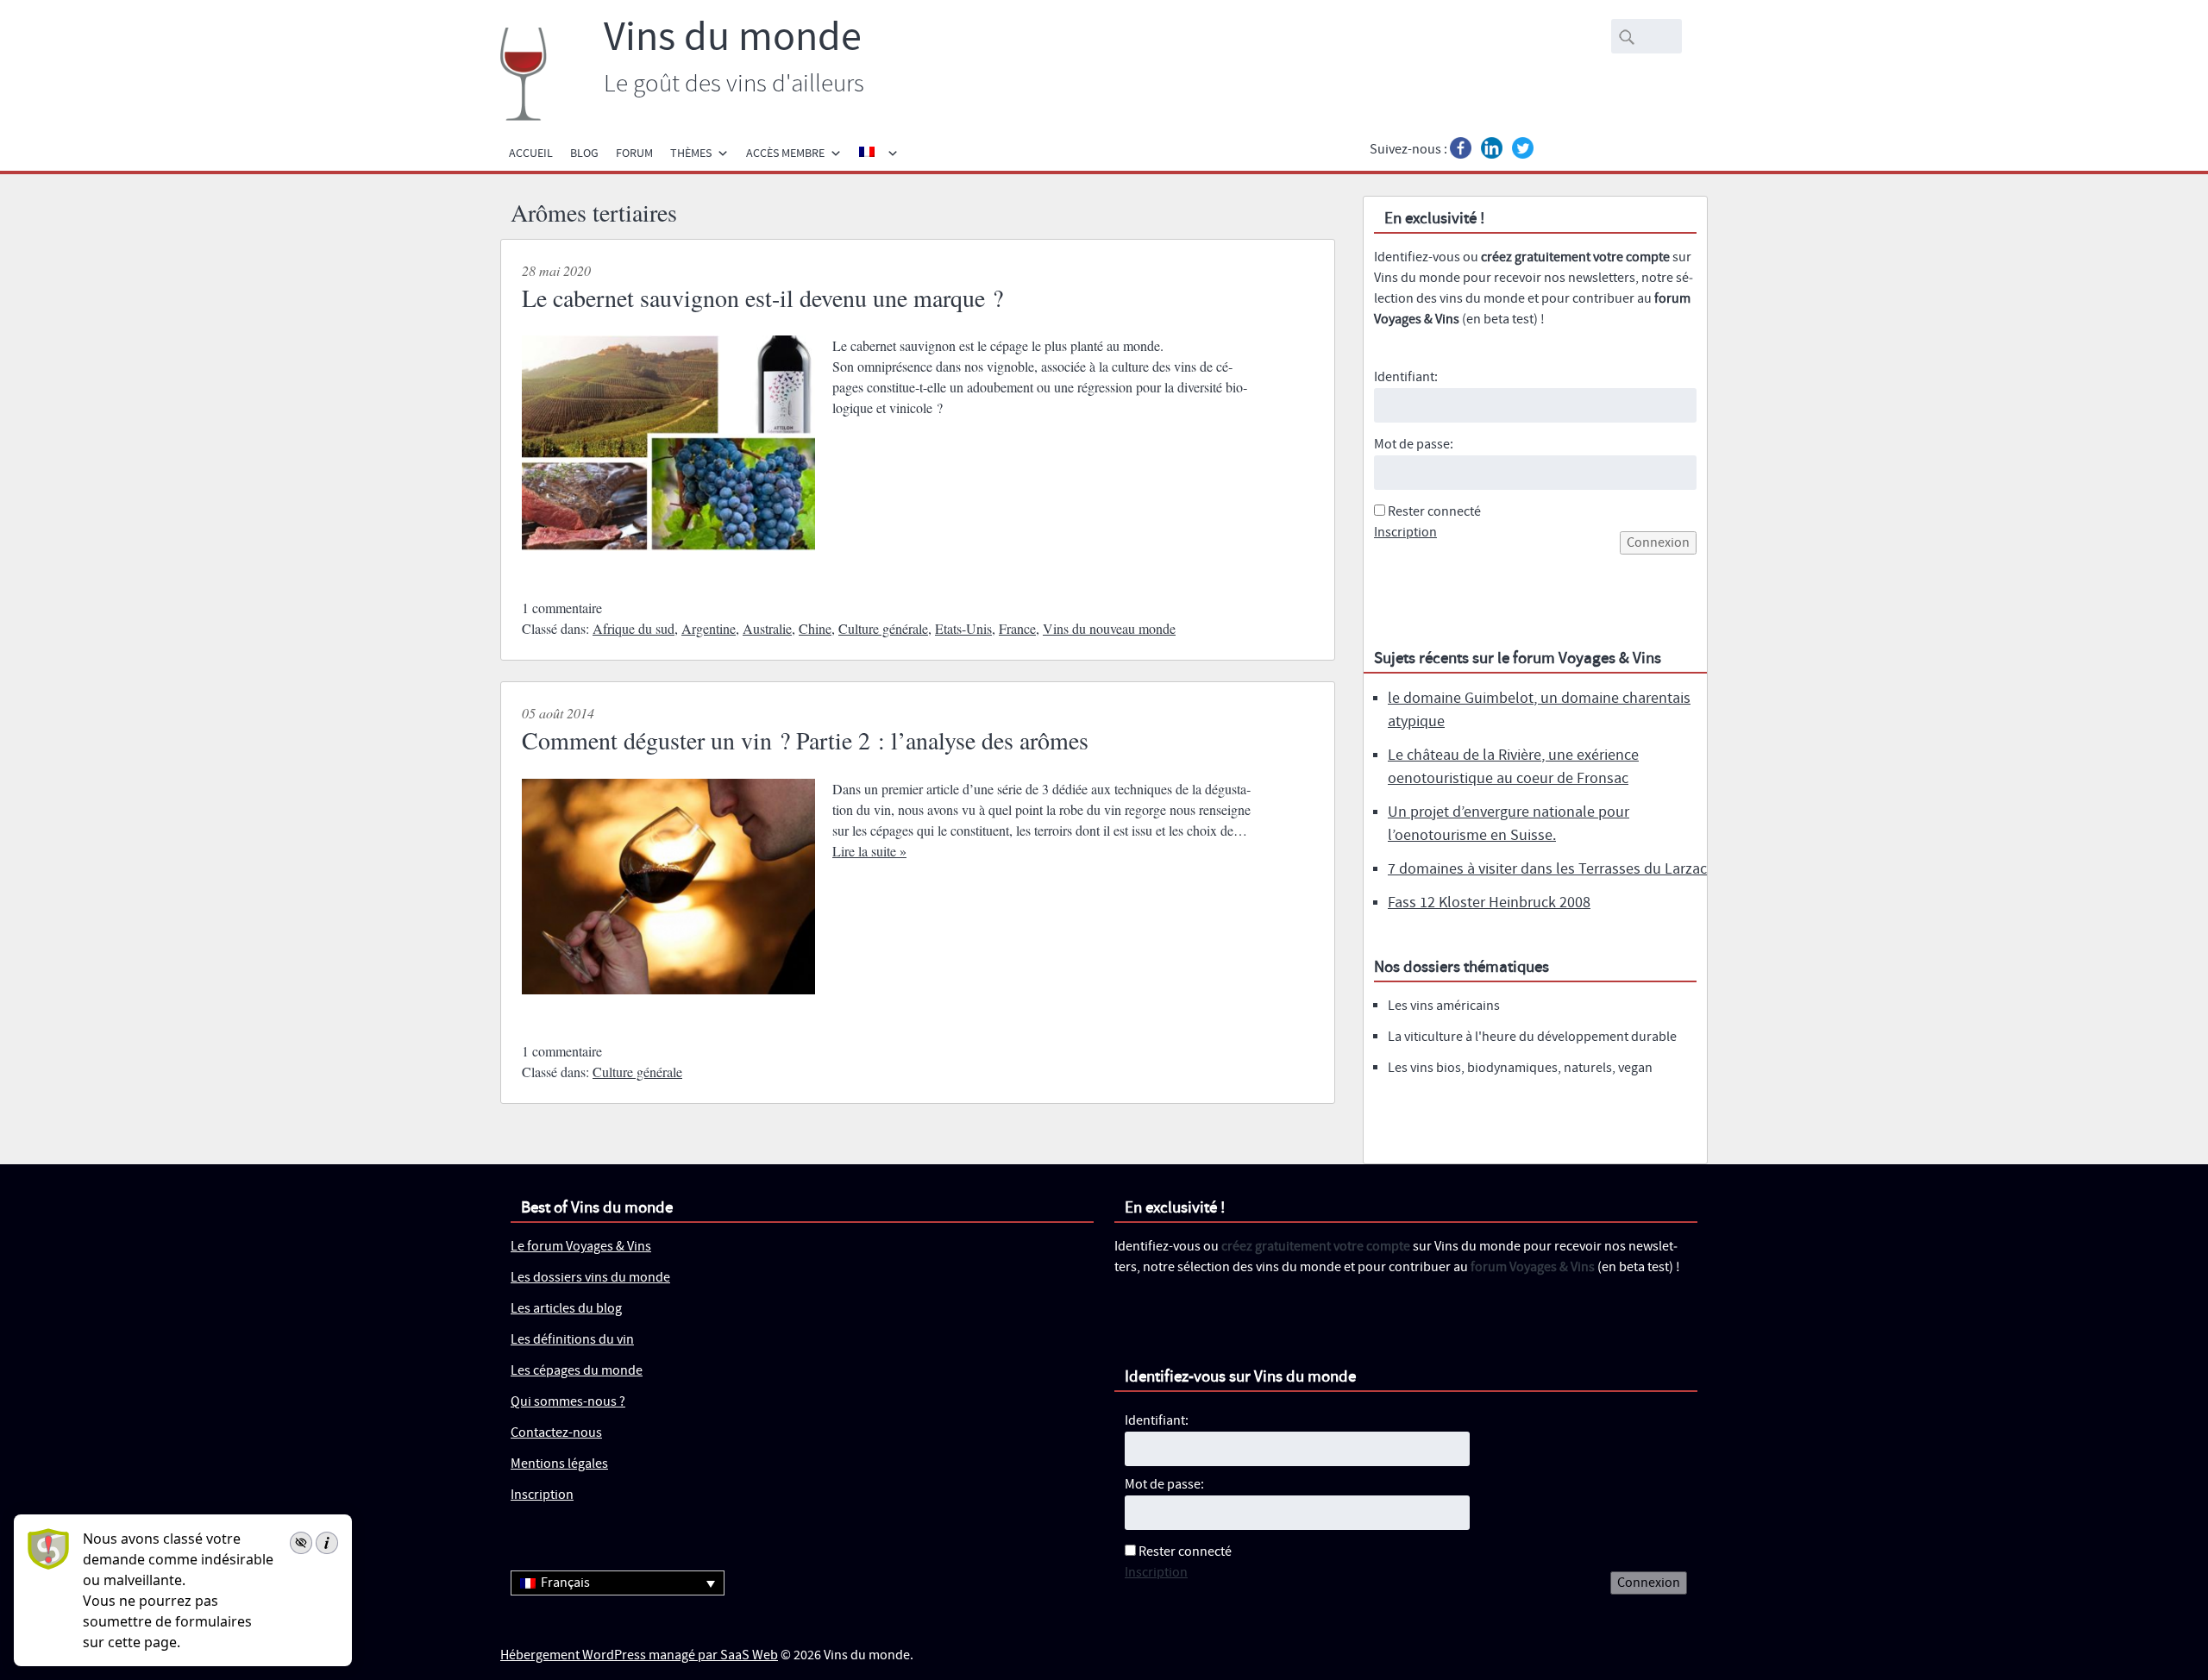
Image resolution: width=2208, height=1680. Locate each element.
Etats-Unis (963, 628)
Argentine (709, 628)
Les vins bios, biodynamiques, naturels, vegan (1520, 1068)
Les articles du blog (566, 1309)
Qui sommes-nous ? (568, 1402)
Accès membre (785, 154)
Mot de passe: (1414, 445)
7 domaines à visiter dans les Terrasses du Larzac (1547, 869)
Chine (815, 628)
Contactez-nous (556, 1433)
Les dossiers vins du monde (590, 1278)
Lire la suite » (869, 851)
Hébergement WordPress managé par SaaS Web (639, 1655)
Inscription (1405, 533)
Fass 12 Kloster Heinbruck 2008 (1489, 903)
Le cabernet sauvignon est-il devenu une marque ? (762, 298)
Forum (634, 154)
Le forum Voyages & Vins (581, 1247)
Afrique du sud (634, 628)
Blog (584, 154)
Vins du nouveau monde (1109, 628)
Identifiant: (1406, 377)
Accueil (531, 154)
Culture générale (883, 628)
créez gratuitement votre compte (1575, 257)
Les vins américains (1444, 1006)
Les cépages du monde (577, 1371)
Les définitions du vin (572, 1340)
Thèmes (691, 154)
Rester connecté (1434, 512)
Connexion (1658, 543)
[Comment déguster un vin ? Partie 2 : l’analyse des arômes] (668, 1009)
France (1017, 628)
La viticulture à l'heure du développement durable (1532, 1037)
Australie (767, 628)
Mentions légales (559, 1464)
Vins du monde (733, 38)
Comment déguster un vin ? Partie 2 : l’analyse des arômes (805, 740)
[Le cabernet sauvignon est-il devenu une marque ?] (668, 566)
